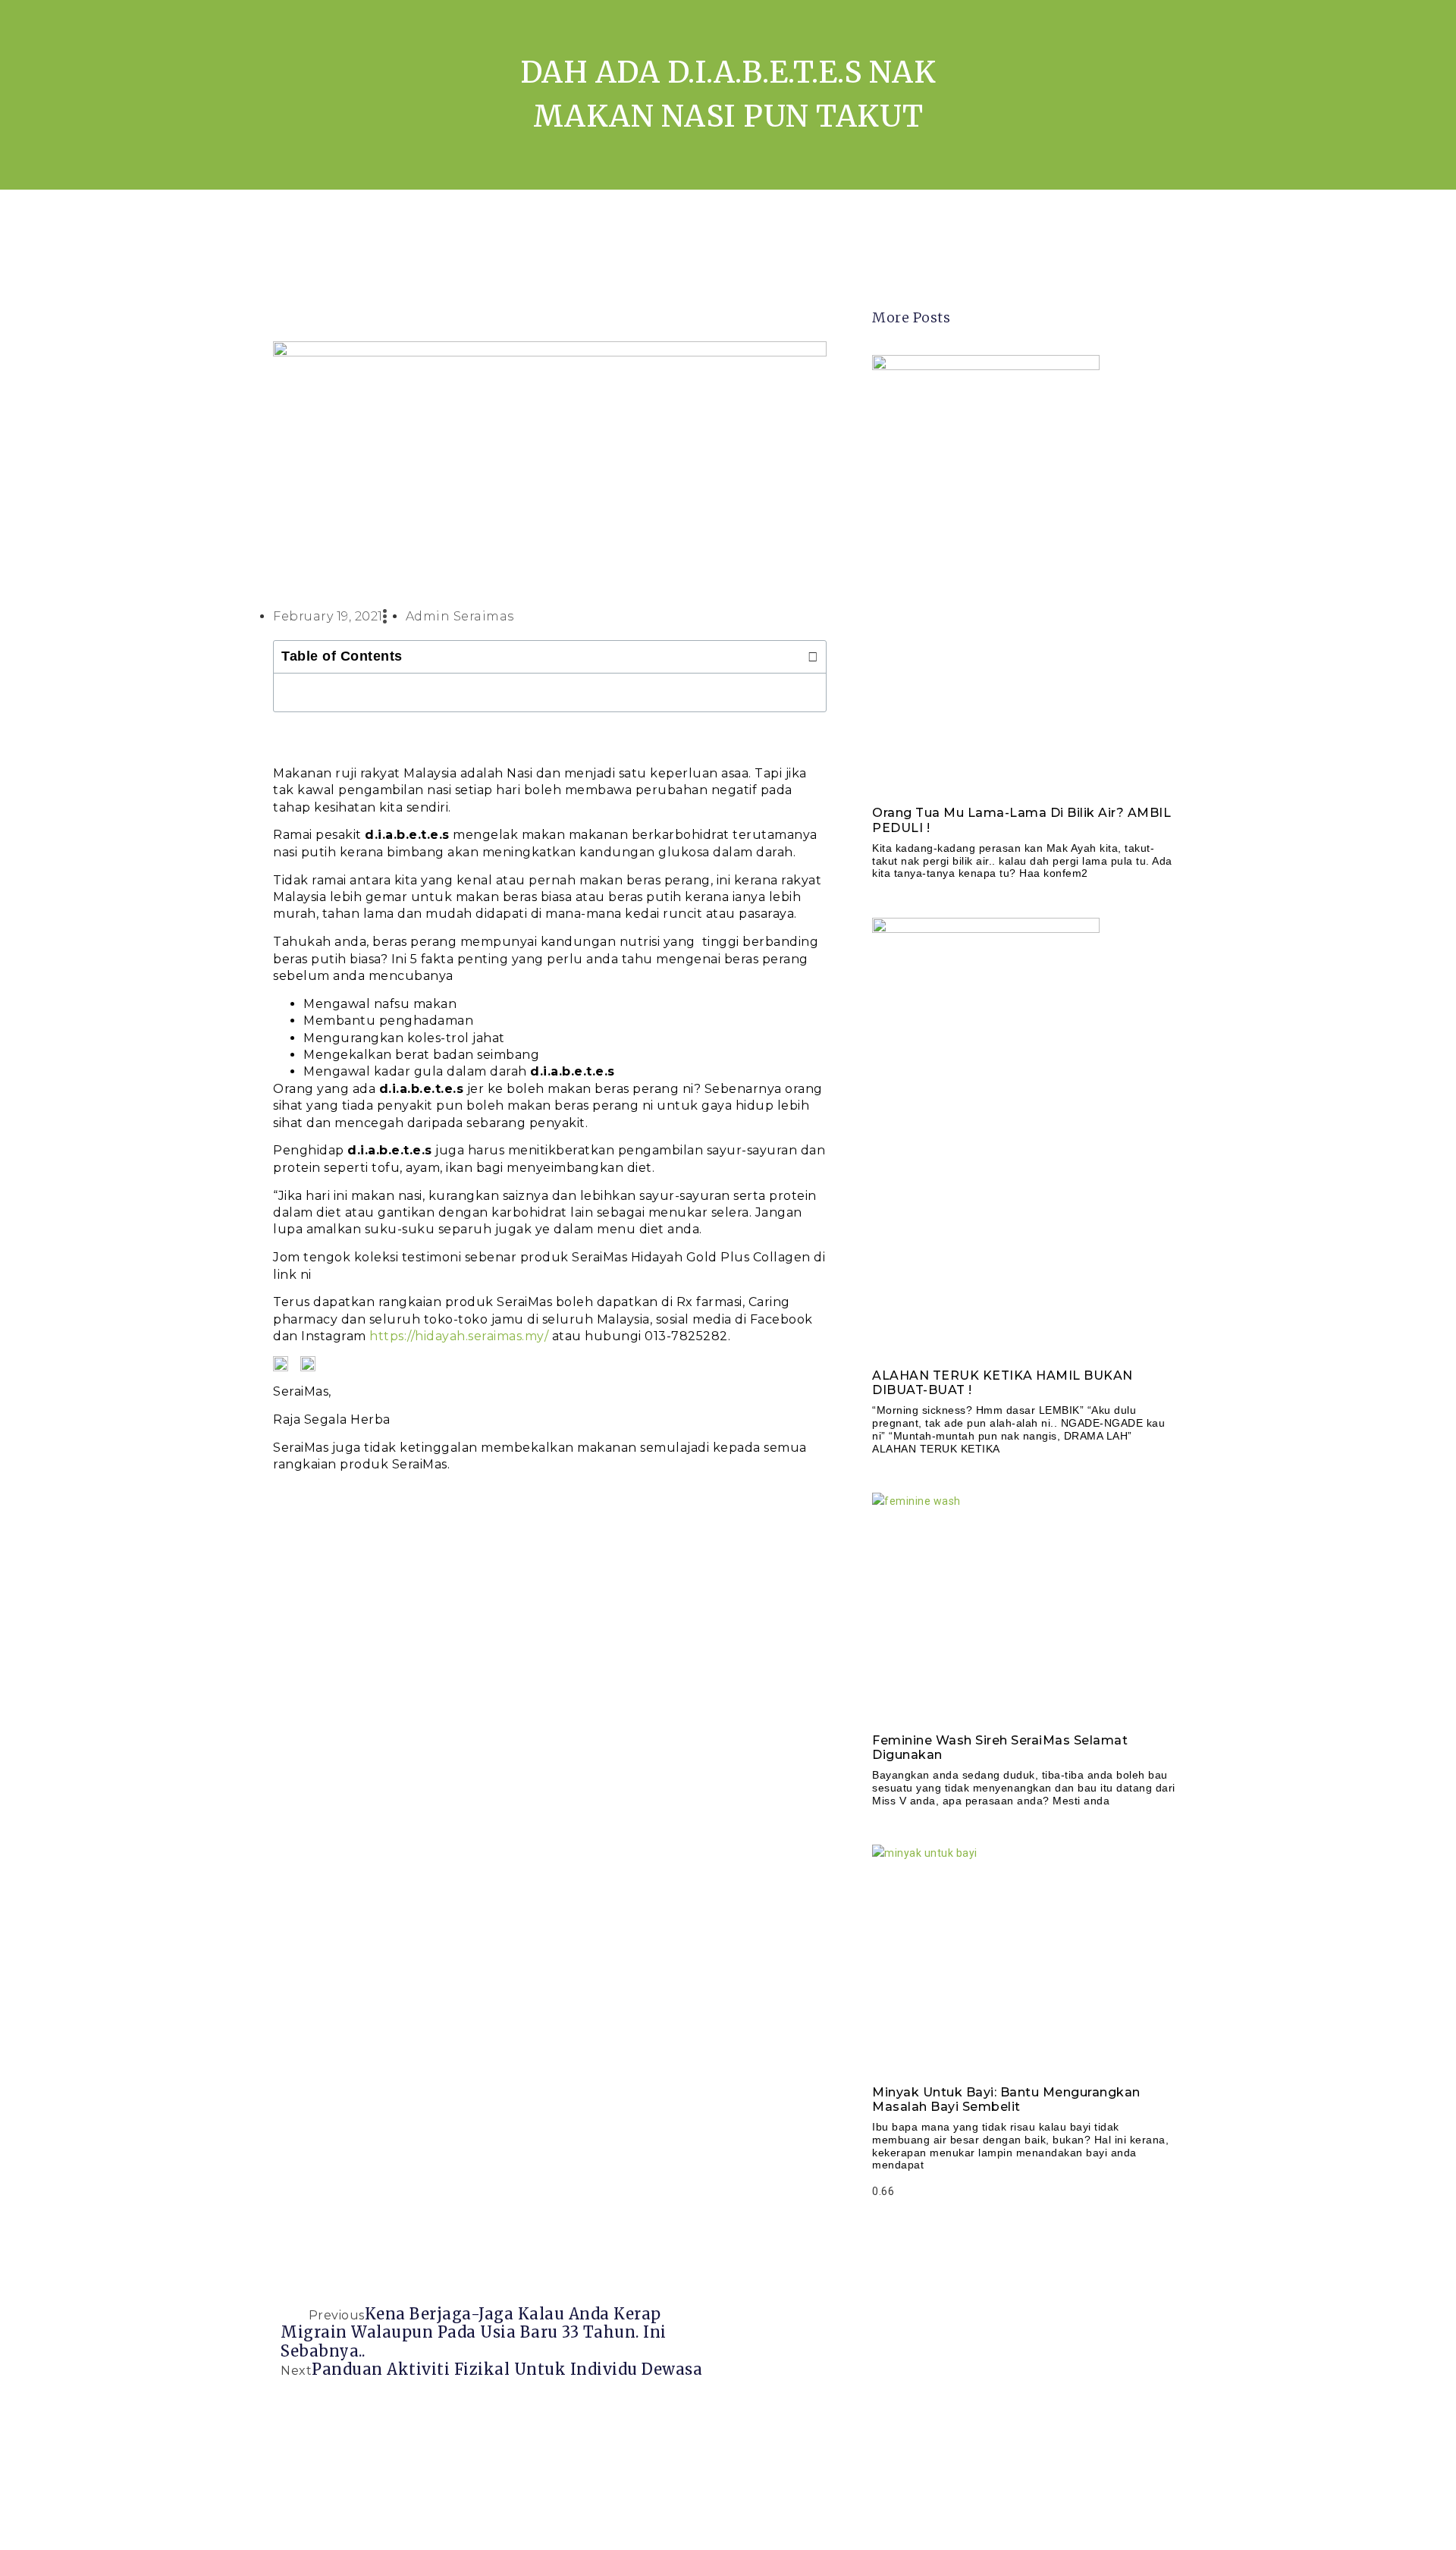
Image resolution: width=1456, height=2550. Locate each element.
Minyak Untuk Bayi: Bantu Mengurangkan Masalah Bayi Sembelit (1006, 2099)
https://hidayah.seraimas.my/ (459, 1336)
